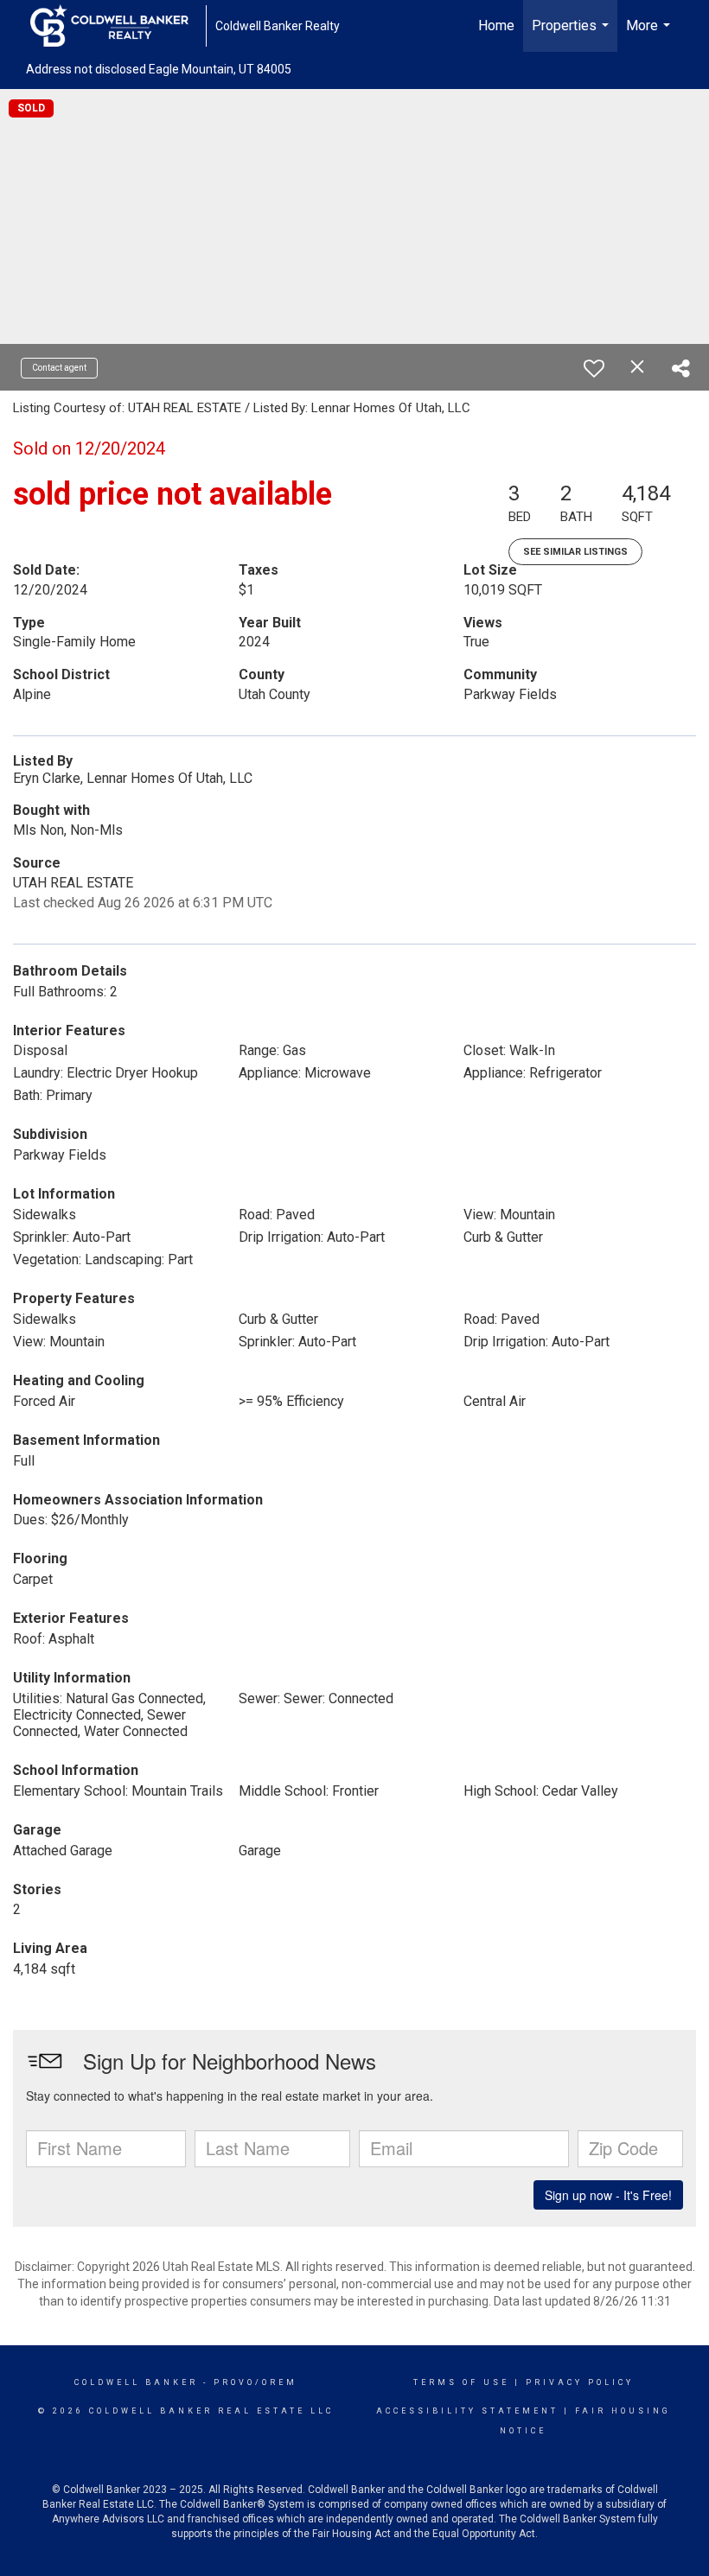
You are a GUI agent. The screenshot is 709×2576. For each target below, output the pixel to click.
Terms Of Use (461, 2382)
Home (496, 25)
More (650, 35)
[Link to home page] (118, 26)
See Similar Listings (575, 552)
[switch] (594, 368)
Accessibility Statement (467, 2411)
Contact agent (59, 368)
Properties (572, 35)
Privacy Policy (580, 2382)
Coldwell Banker (136, 2382)
